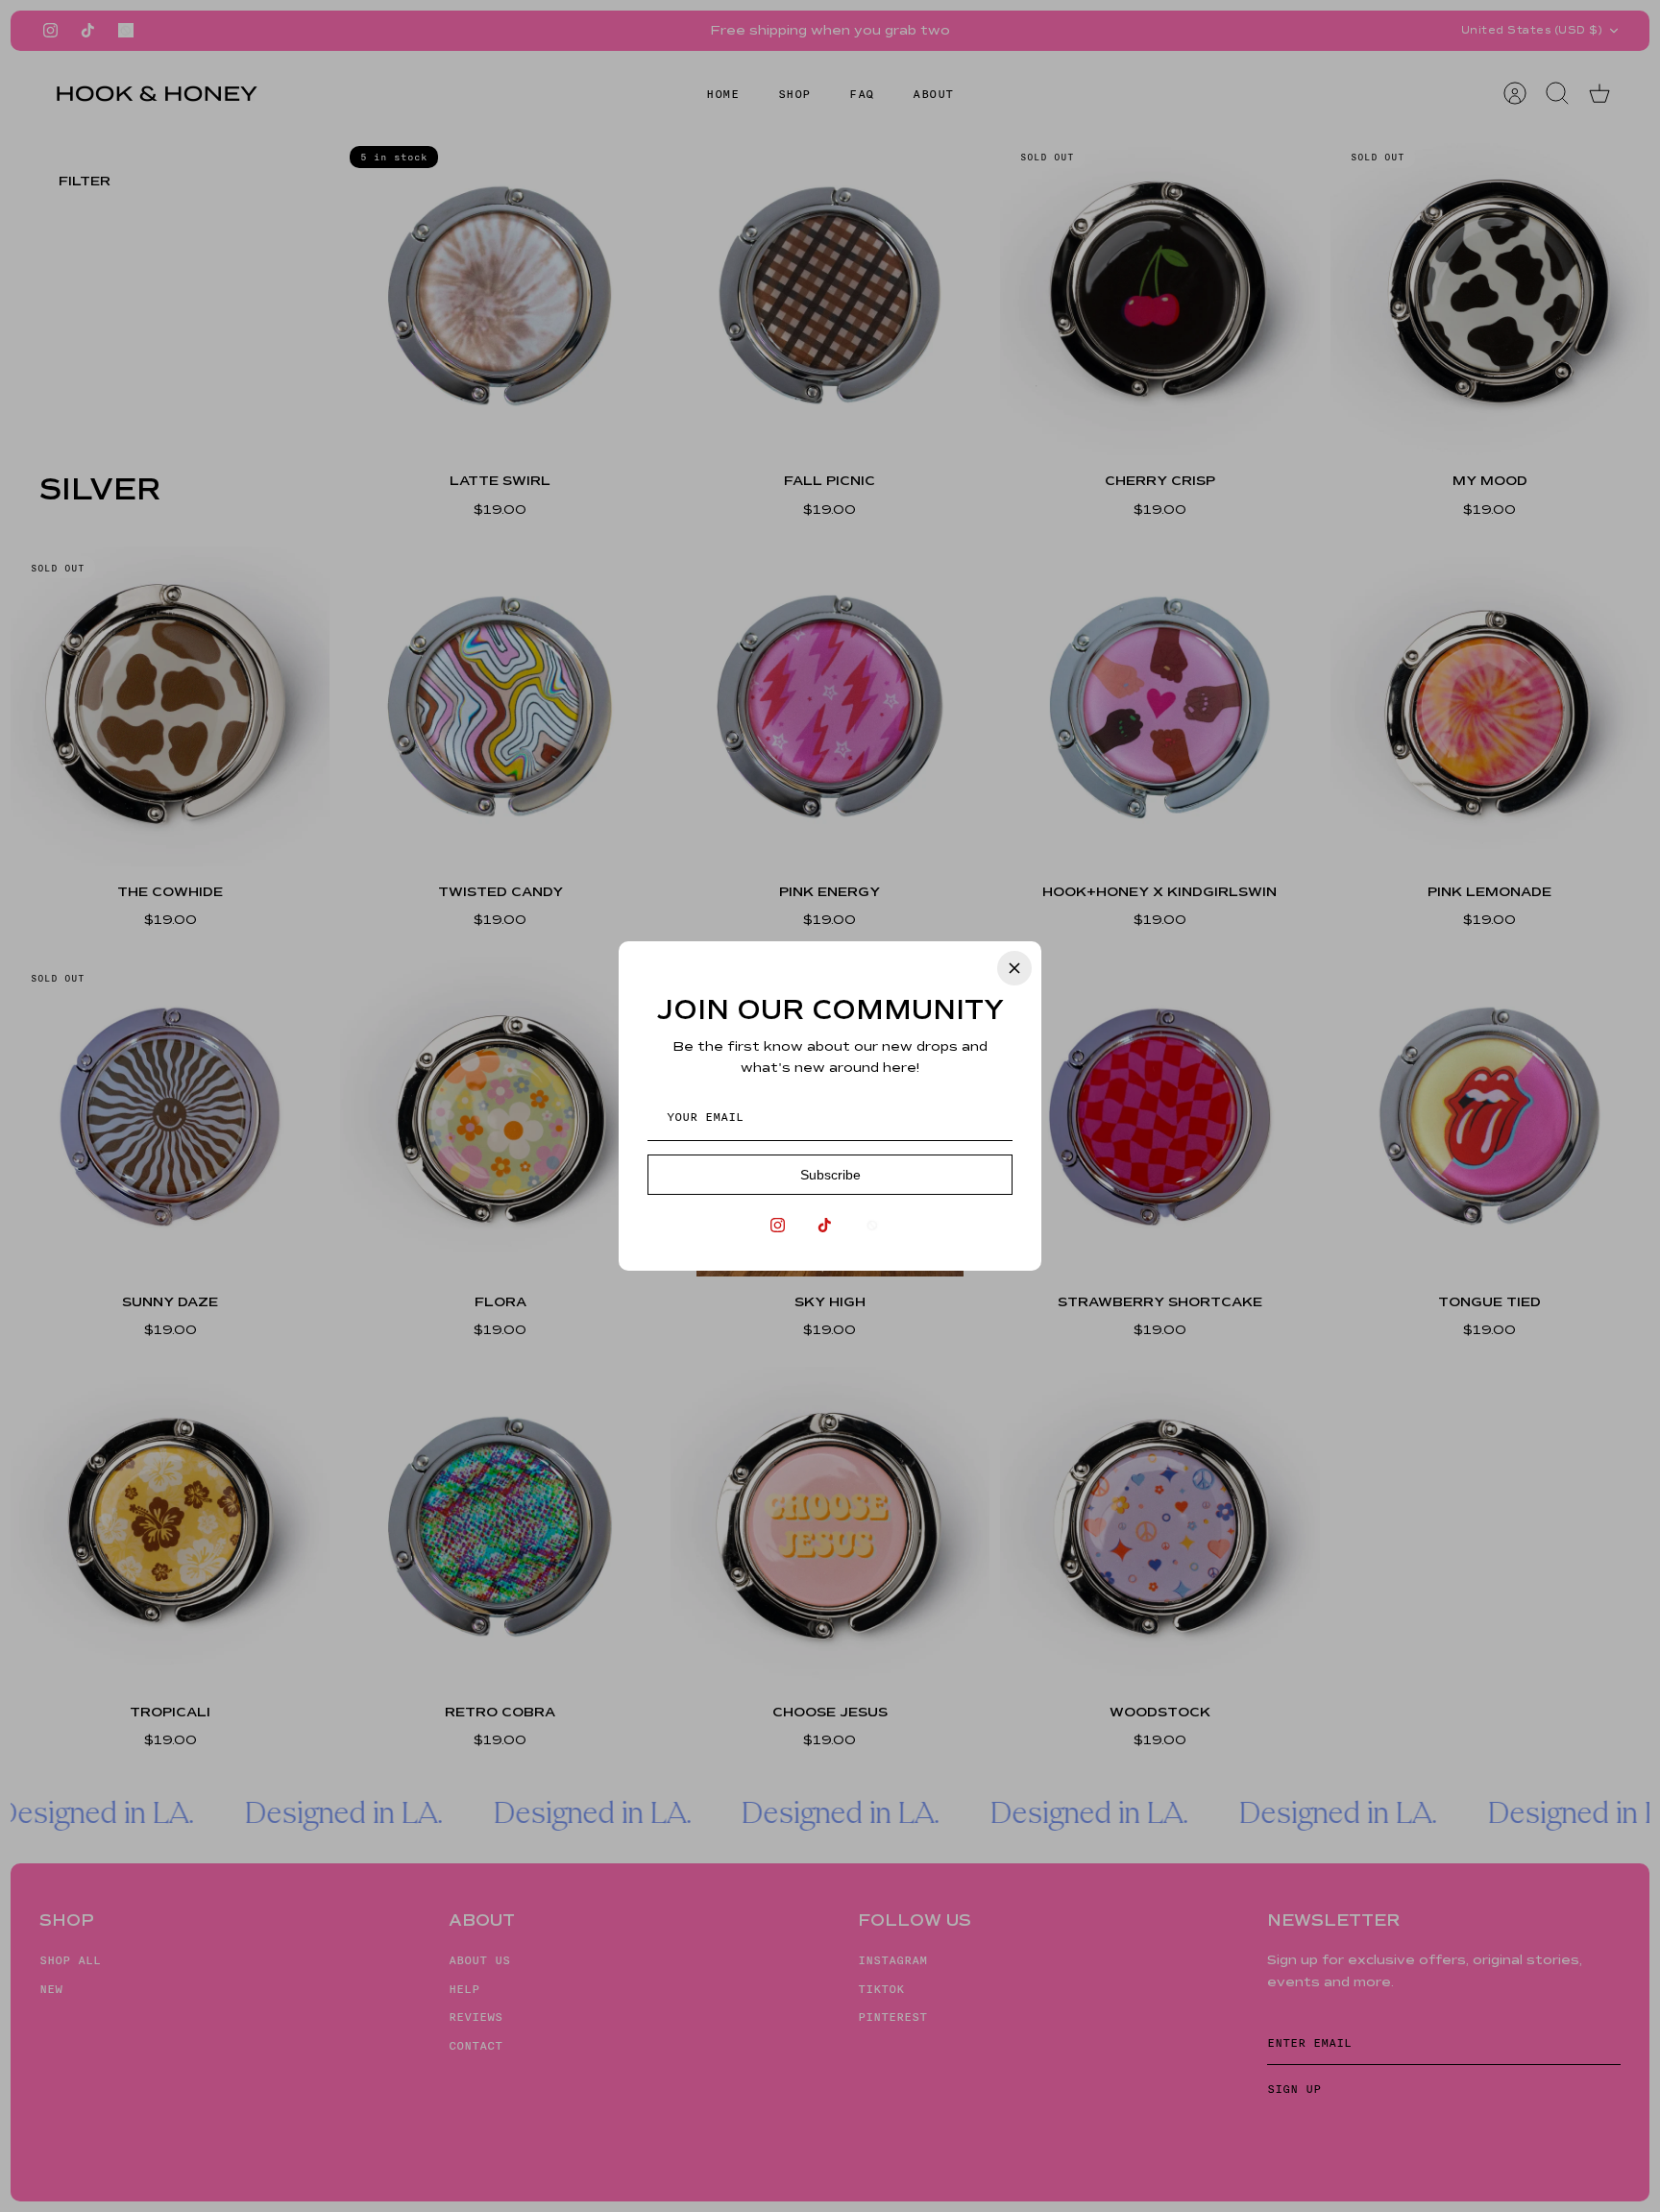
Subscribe (830, 1175)
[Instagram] (778, 1225)
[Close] (1014, 968)
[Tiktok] (825, 1225)
